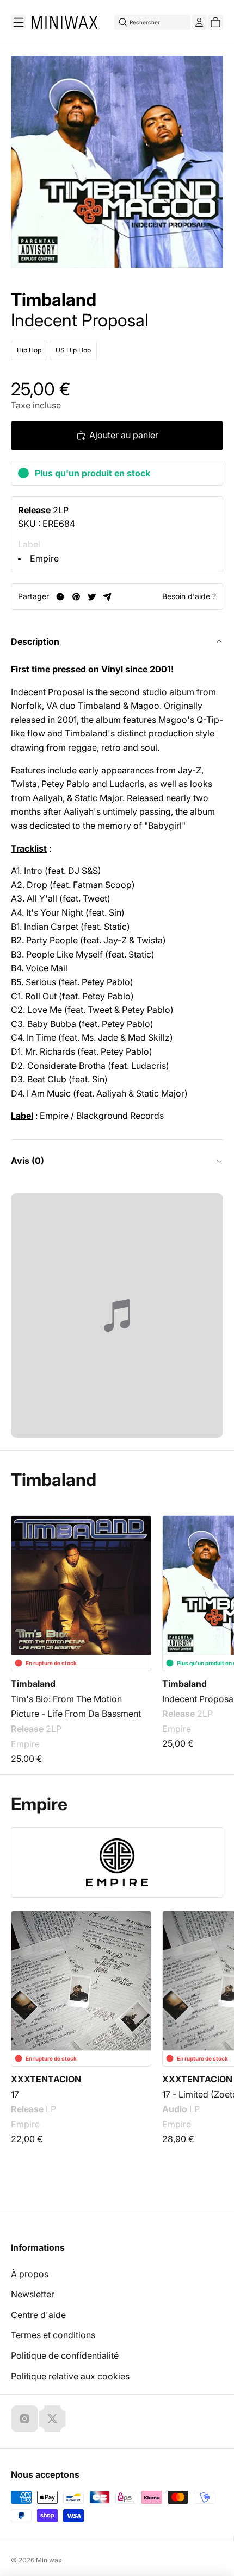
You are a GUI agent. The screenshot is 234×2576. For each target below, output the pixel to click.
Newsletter (33, 2294)
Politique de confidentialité (65, 2355)
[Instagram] (24, 2418)
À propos (30, 2274)
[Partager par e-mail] (107, 597)
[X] (52, 2418)
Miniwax (49, 2560)
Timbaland (54, 300)
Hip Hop (29, 350)
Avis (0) (27, 1161)
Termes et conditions (53, 2335)
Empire (44, 558)
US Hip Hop (73, 350)
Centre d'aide (38, 2315)
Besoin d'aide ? (189, 596)
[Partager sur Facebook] (60, 597)
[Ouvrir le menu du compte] (199, 22)
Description (35, 641)
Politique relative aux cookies (70, 2376)
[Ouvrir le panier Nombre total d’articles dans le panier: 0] (215, 22)
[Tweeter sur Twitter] (92, 597)
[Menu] (19, 22)
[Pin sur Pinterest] (76, 597)
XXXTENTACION (46, 2079)
